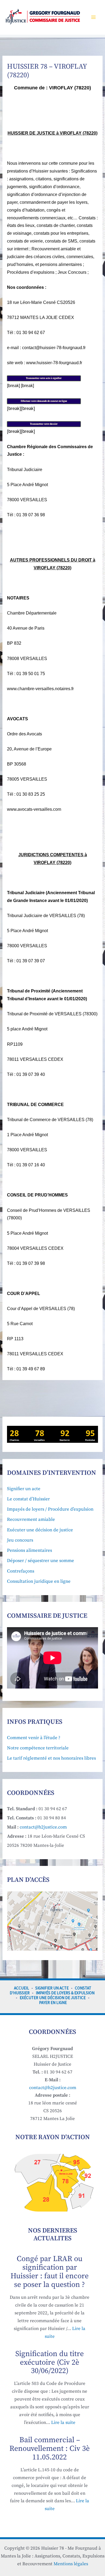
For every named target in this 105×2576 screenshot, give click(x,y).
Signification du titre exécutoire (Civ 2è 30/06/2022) (50, 2362)
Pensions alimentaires (29, 1550)
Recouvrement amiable (31, 1519)
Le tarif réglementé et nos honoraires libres (51, 1758)
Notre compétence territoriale (38, 1748)
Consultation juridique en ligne (39, 1581)
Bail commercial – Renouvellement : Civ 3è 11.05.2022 (50, 2449)
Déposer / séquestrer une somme (41, 1561)
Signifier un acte (24, 1489)
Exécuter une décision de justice (40, 1530)
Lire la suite (63, 2423)
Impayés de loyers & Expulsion (65, 1993)
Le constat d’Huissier (28, 1499)
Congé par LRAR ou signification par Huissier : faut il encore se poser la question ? (50, 2272)
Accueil (22, 1988)
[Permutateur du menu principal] (94, 17)
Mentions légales (71, 2564)
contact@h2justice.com (43, 1827)
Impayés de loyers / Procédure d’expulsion (50, 1509)
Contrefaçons (21, 1571)
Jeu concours (20, 1540)
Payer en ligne (53, 2003)
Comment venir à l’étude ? (34, 1738)
